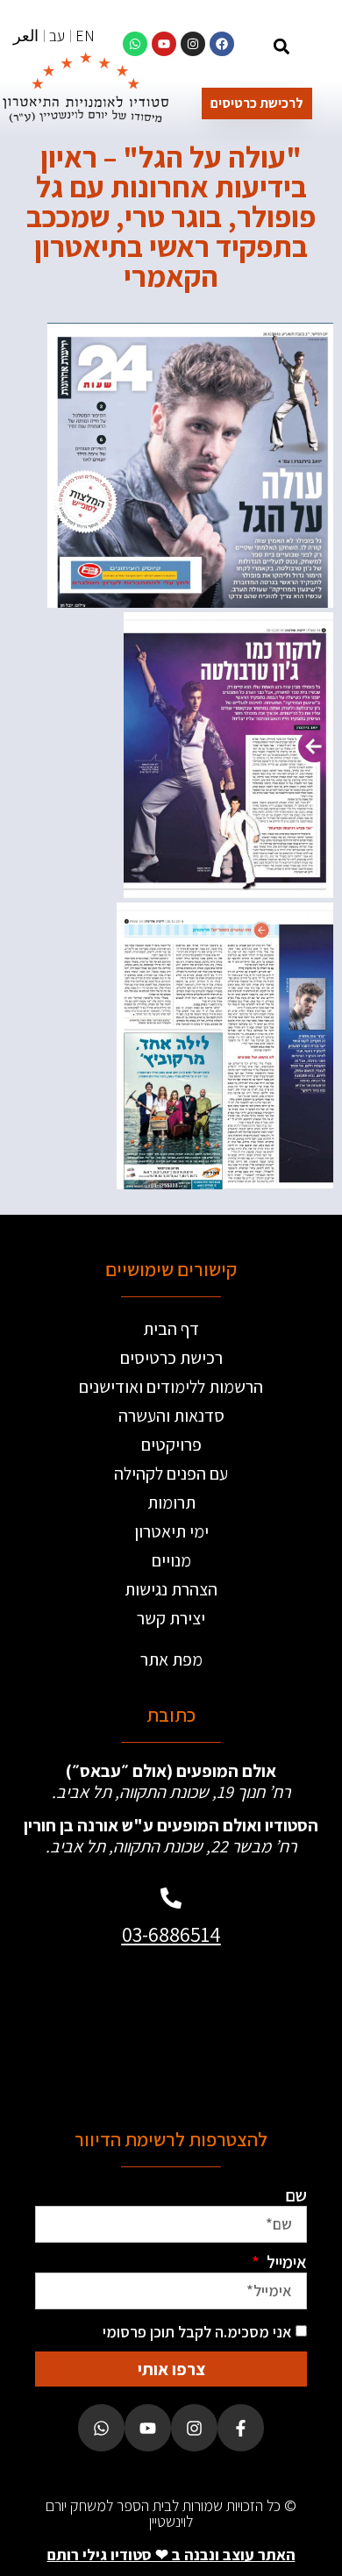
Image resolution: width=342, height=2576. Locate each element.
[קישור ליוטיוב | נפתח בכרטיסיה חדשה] (164, 44)
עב (57, 36)
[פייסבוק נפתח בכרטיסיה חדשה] (241, 2427)
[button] (281, 46)
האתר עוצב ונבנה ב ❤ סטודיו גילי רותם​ (171, 2555)
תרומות (171, 1502)
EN (85, 36)
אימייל (285, 2262)
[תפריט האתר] (317, 49)
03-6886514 (171, 1934)
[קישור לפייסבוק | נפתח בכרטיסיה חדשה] (222, 44)
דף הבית (171, 1329)
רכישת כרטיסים (171, 1358)
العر (26, 36)
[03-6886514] (171, 1898)
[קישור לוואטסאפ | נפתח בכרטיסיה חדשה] (135, 44)
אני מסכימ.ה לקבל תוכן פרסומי (197, 2332)
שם (296, 2195)
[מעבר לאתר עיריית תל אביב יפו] (106, 1994)
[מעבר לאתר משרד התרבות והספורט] (236, 2030)
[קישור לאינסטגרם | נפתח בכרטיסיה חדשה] (193, 44)
